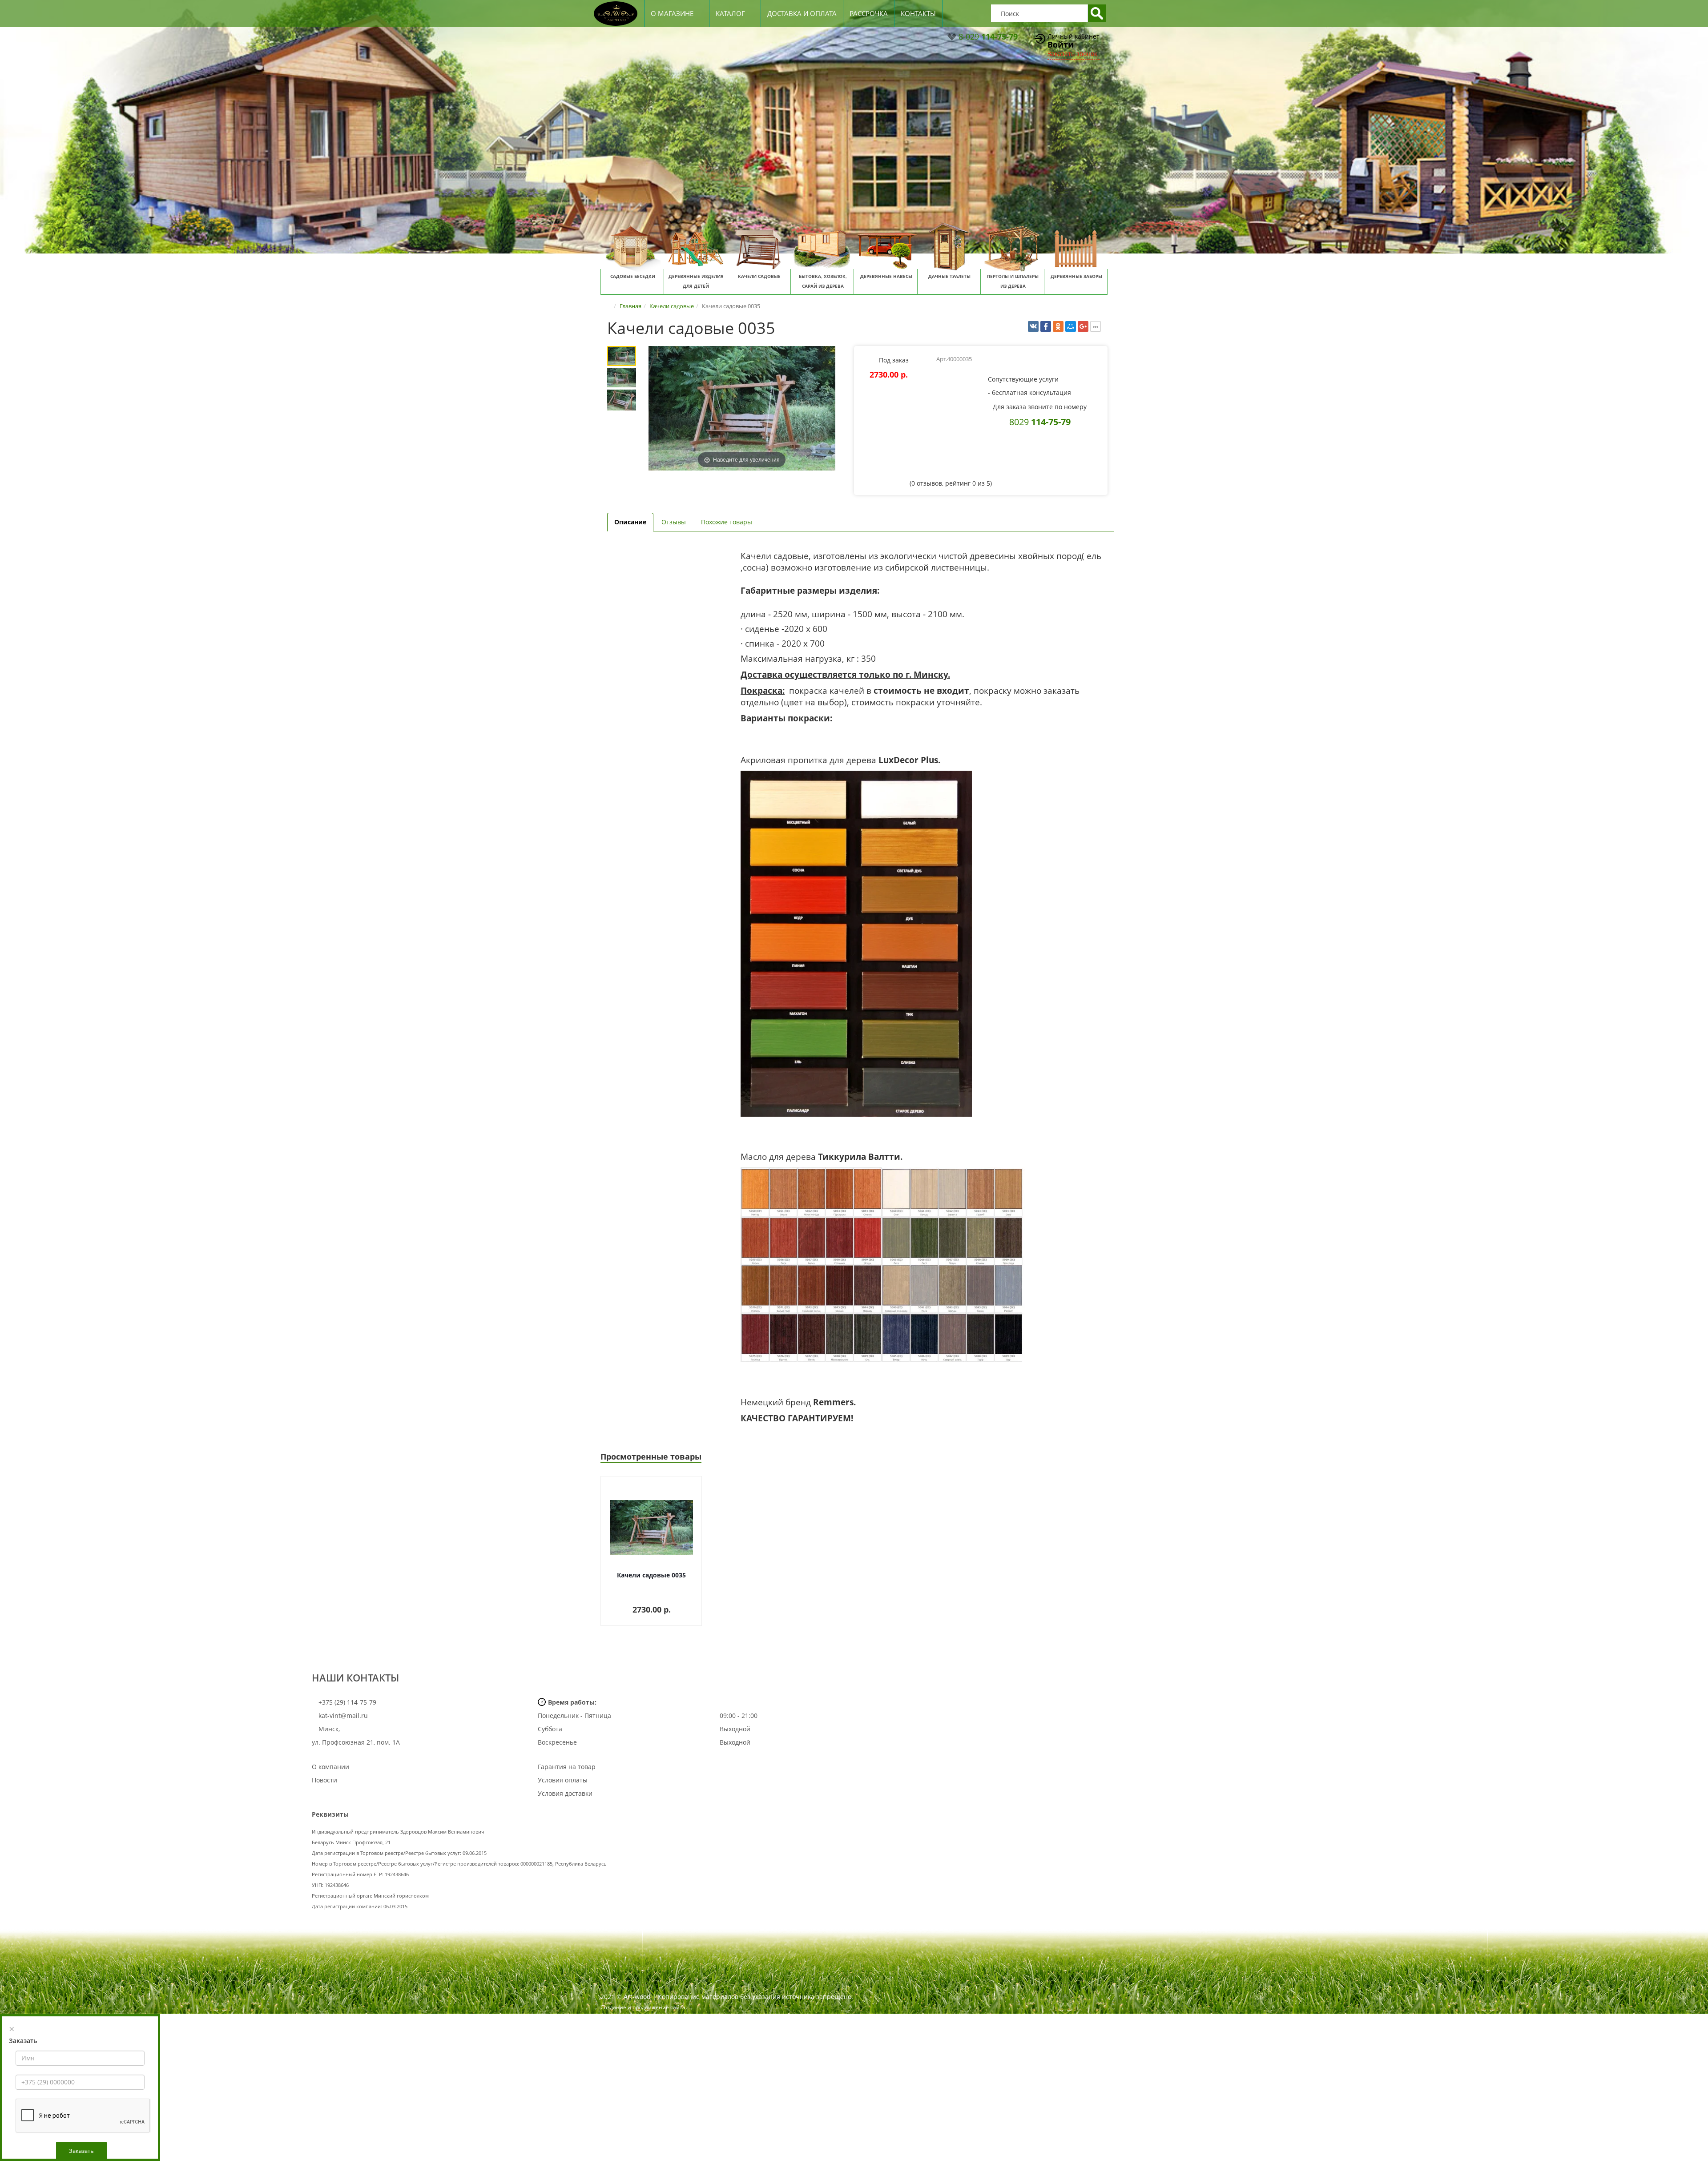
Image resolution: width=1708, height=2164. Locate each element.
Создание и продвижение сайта (643, 2007)
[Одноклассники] (1058, 326)
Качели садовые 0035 (651, 1575)
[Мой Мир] (1071, 326)
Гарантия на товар (567, 1767)
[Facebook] (1046, 326)
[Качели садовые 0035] (622, 356)
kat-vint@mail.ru (343, 1716)
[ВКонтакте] (1033, 326)
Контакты (918, 13)
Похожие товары (727, 522)
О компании (330, 1767)
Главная (630, 306)
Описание (630, 522)
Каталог (730, 13)
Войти (1061, 44)
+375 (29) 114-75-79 (346, 1702)
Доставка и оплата (802, 13)
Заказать (81, 2151)
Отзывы (674, 522)
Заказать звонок (1072, 54)
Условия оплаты (563, 1780)
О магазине (672, 13)
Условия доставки (565, 1793)
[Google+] (1083, 326)
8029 (1040, 422)
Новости (324, 1780)
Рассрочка (869, 13)
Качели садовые (672, 306)
